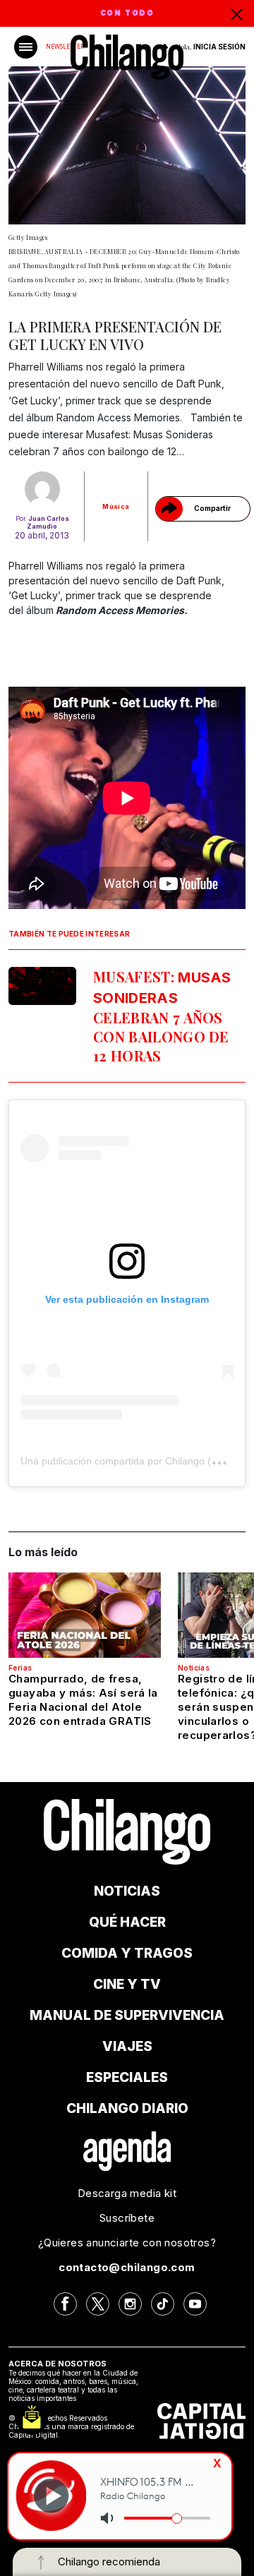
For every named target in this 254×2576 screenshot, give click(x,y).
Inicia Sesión (219, 47)
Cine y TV (127, 1984)
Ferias (20, 1668)
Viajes (127, 2046)
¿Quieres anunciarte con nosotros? (127, 2243)
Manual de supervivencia (127, 2015)
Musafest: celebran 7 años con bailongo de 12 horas (162, 1016)
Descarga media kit (127, 2193)
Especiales (127, 2077)
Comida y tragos (127, 1953)
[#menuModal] (26, 47)
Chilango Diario (127, 2108)
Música (116, 506)
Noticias (194, 1668)
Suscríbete (127, 2218)
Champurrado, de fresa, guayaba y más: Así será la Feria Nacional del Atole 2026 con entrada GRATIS (83, 1700)
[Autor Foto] (42, 489)
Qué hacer (127, 1922)
